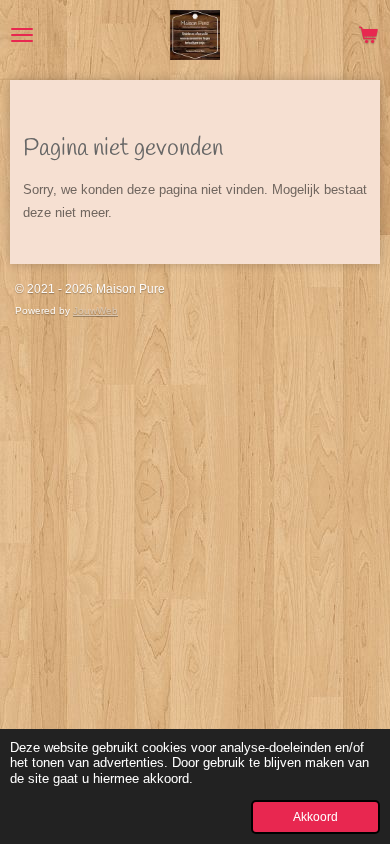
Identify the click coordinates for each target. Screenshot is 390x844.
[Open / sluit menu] (22, 35)
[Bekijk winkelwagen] (368, 35)
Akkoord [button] (315, 816)
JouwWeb (95, 310)
